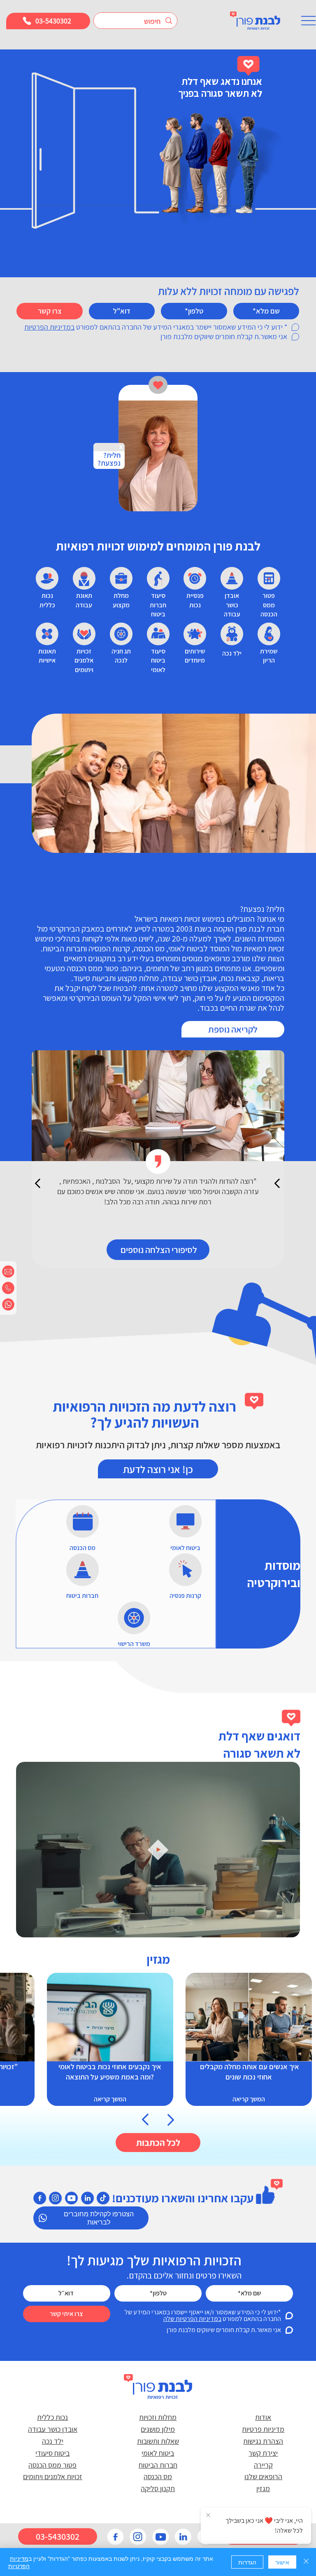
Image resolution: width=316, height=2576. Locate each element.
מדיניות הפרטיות (19, 2562)
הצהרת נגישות (263, 2441)
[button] (286, 1927)
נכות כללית (52, 2417)
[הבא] (278, 1183)
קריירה (263, 2465)
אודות (263, 2417)
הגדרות (247, 2562)
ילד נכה (53, 2441)
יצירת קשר (263, 2453)
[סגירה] (306, 2562)
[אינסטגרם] (56, 2198)
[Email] (8, 1272)
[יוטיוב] (71, 2198)
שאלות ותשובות (158, 2441)
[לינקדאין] (87, 2198)
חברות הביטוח (158, 2465)
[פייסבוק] (40, 2198)
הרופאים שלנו (263, 2476)
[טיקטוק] (103, 2198)
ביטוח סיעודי (52, 2453)
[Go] (146, 2119)
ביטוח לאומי (158, 2453)
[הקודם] (38, 1183)
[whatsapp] (8, 1304)
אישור (282, 2562)
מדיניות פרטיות (263, 2429)
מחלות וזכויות (158, 2417)
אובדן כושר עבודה (53, 2429)
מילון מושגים (158, 2429)
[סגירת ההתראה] (208, 2515)
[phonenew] (8, 1288)
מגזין (263, 2488)
